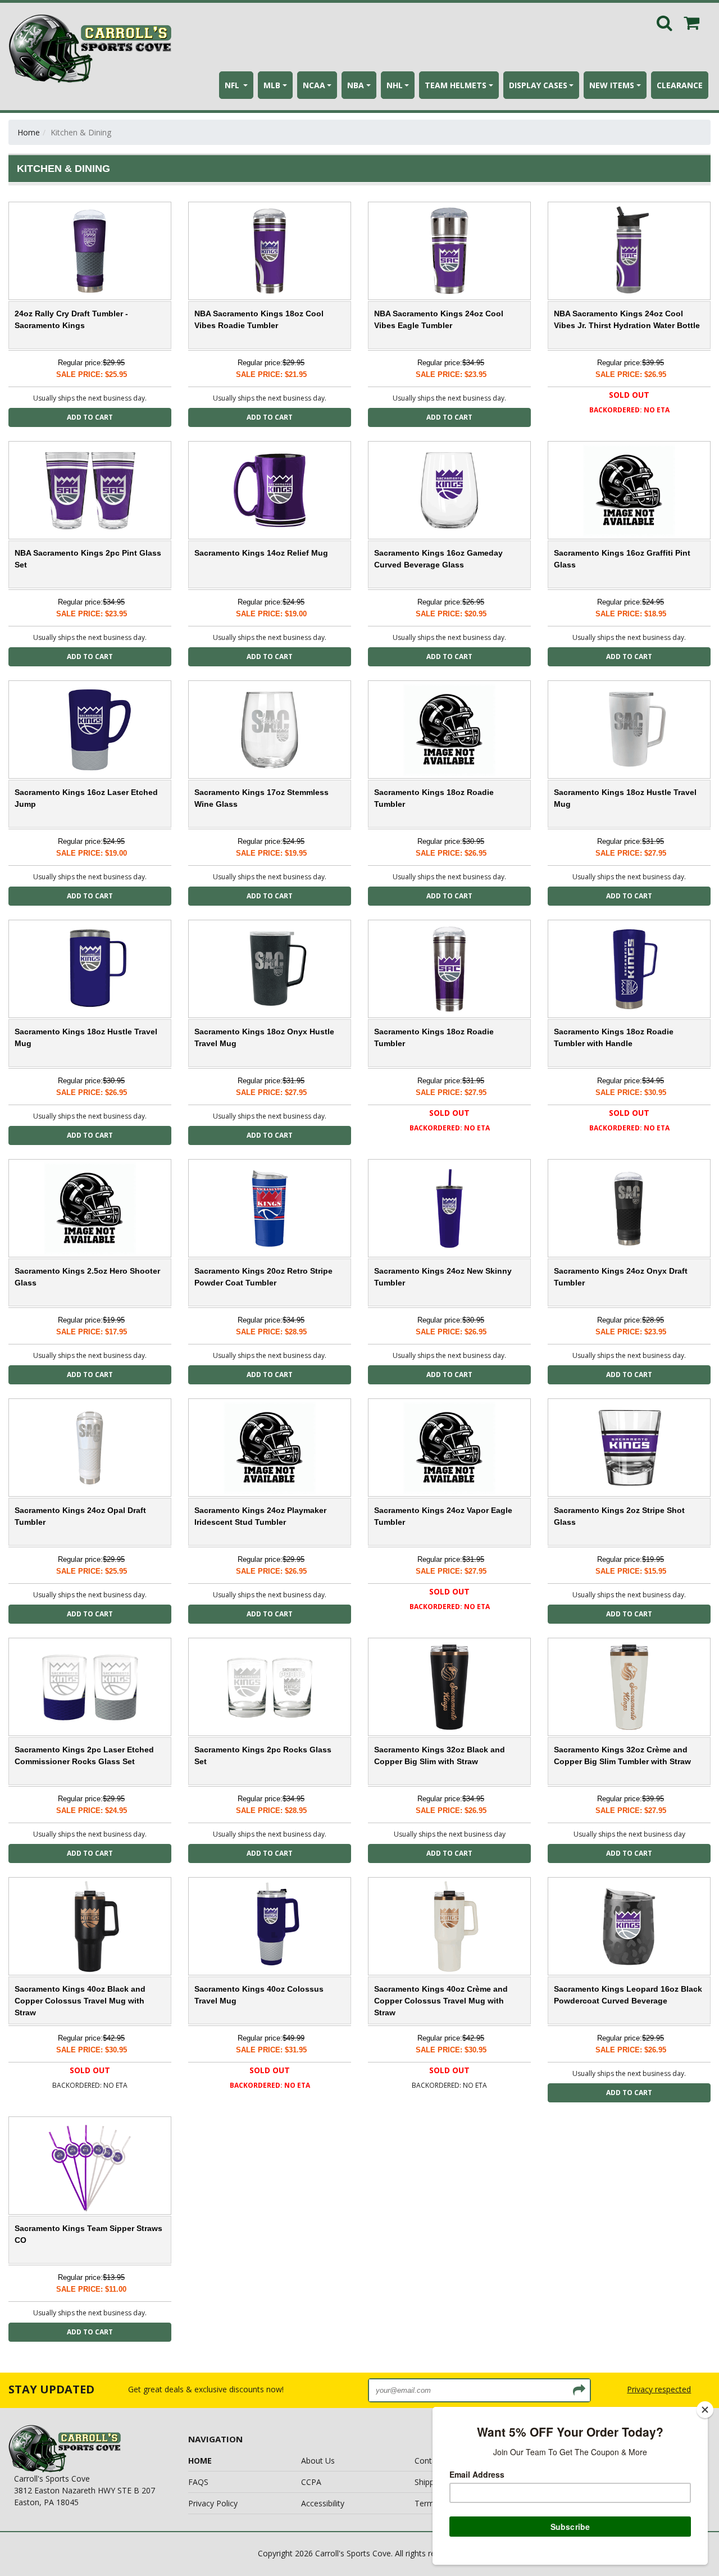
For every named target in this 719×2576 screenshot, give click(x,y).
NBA (356, 85)
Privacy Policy (213, 2503)
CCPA (311, 2482)
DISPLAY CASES (538, 85)
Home (29, 132)
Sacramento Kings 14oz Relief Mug (261, 553)
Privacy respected (659, 2389)
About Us (318, 2461)
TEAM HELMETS (456, 85)
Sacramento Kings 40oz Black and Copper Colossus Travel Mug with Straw (80, 2001)
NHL (395, 85)
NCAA (314, 85)
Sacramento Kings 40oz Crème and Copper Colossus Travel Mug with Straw (441, 2001)
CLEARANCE (680, 85)
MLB (272, 85)
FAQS (198, 2482)
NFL (233, 85)
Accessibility (323, 2503)
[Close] (705, 2410)
